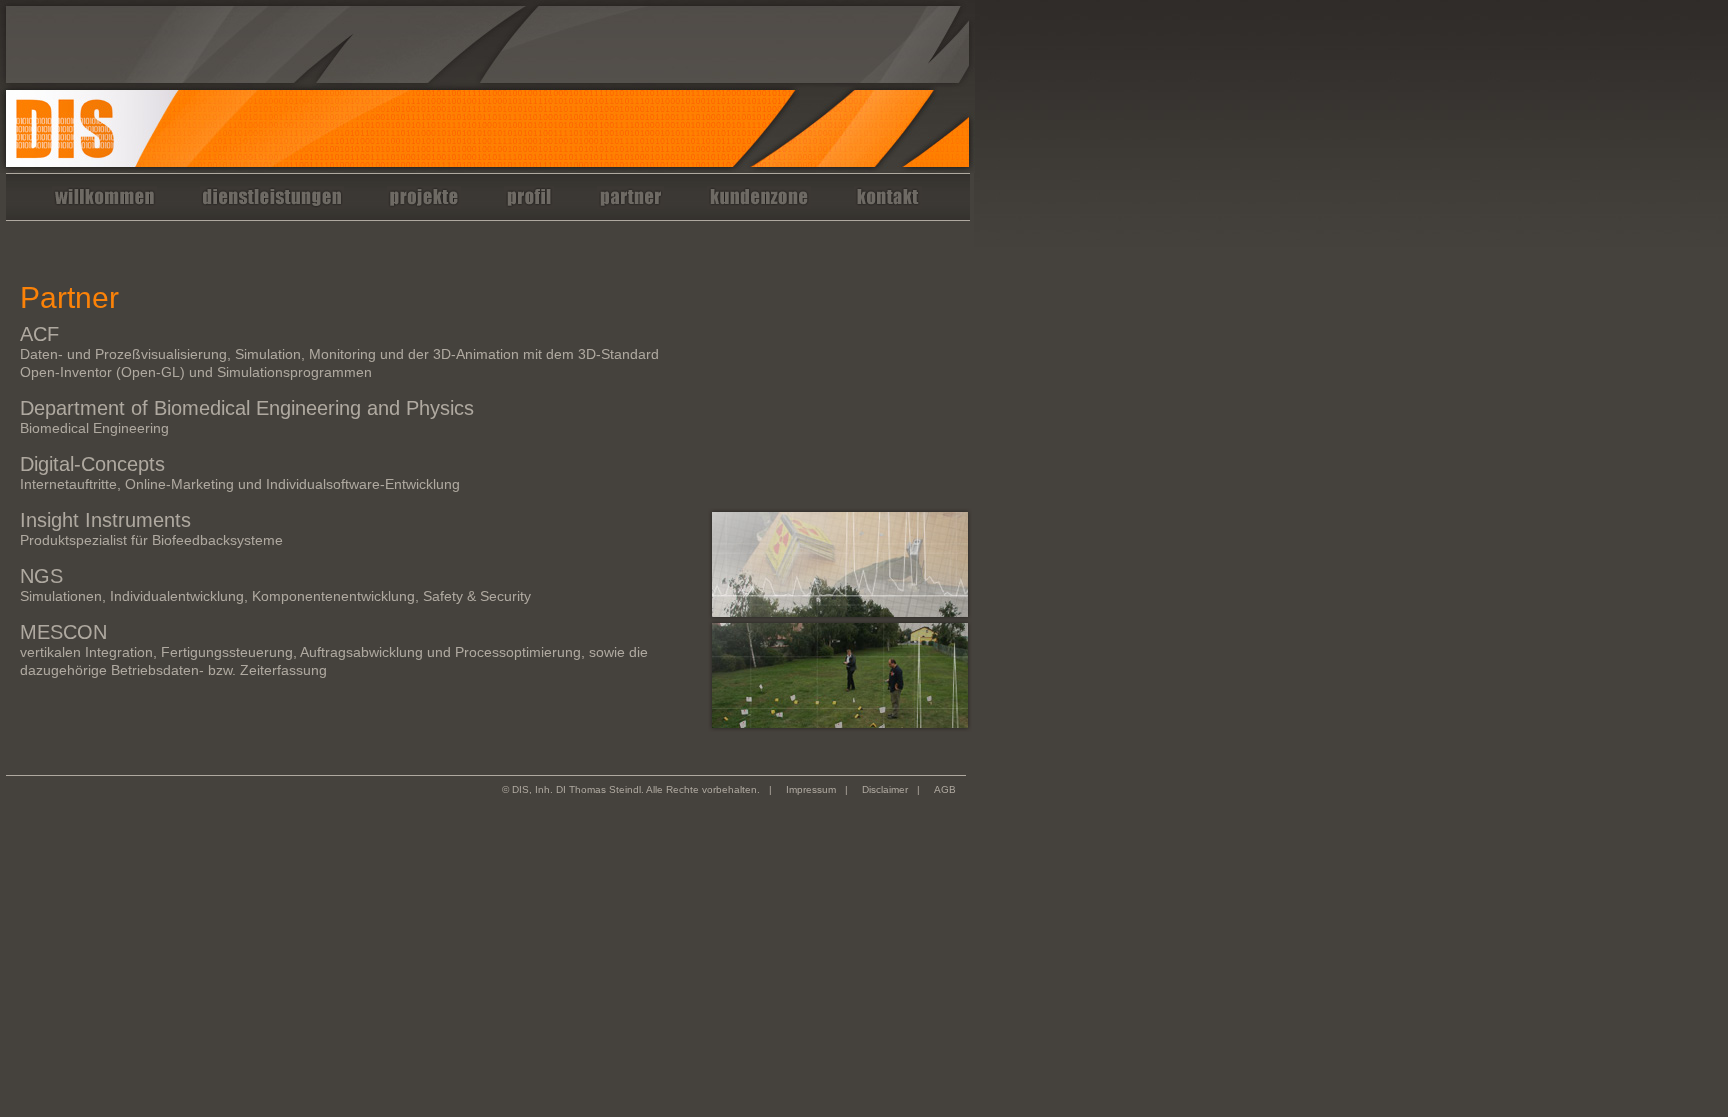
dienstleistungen (272, 202)
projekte (424, 202)
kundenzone (759, 202)
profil (529, 202)
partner (630, 202)
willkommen (104, 202)
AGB (945, 789)
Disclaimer (885, 789)
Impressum (811, 789)
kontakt (888, 202)
